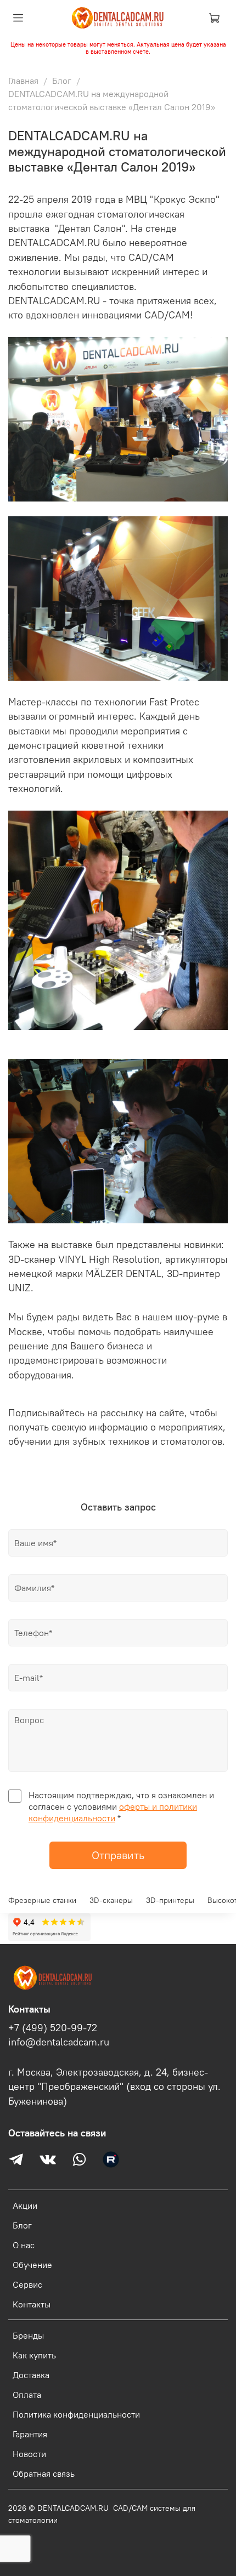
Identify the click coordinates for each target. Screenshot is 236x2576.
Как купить (34, 2355)
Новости (29, 2454)
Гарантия (30, 2434)
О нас (24, 2245)
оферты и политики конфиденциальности (113, 1812)
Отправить (118, 1855)
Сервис (27, 2284)
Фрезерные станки (42, 1900)
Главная (23, 81)
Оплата (27, 2395)
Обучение (32, 2265)
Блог (62, 81)
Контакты (32, 2304)
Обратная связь (44, 2474)
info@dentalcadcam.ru (59, 2042)
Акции (25, 2205)
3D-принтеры (170, 1900)
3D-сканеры (111, 1900)
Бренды (28, 2335)
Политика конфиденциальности (76, 2414)
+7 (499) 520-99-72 (53, 2028)
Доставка (31, 2375)
